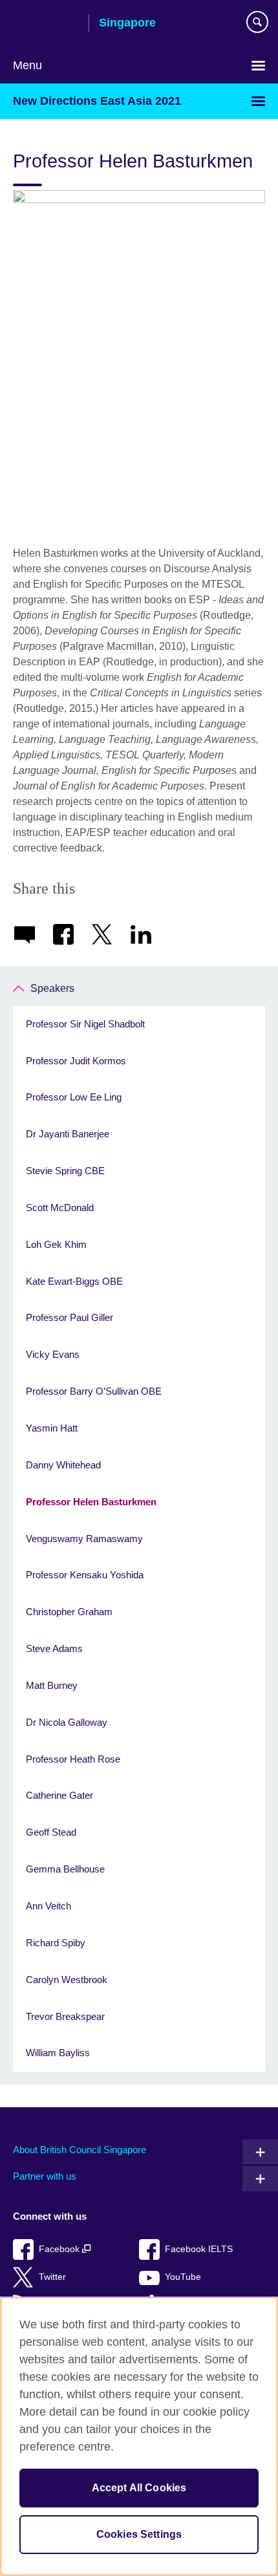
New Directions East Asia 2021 (97, 101)
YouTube (183, 2277)
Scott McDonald (60, 1207)
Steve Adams (54, 1648)
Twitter (52, 2277)
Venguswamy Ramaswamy (84, 1539)
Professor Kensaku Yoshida (85, 1575)
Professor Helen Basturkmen (91, 1502)
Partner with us (45, 2176)
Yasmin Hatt (52, 1428)
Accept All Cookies (139, 2488)
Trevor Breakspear (65, 2016)
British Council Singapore (46, 24)
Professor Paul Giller (69, 1317)
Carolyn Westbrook (67, 1980)
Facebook (60, 2249)
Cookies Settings (139, 2534)
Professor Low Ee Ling (74, 1097)
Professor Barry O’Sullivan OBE (94, 1391)
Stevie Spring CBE (65, 1171)
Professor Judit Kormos (76, 1061)
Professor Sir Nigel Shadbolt (85, 1024)
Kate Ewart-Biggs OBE (74, 1281)
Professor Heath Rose (73, 1759)
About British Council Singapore (80, 2150)
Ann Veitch (48, 1906)
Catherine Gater (59, 1795)
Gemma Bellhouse (65, 1869)
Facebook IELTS (199, 2249)
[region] (139, 2436)
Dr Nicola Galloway (67, 1722)
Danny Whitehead (63, 1465)
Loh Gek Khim (56, 1244)
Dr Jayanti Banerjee (68, 1134)
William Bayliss (58, 2053)
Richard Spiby (56, 1943)
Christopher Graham (69, 1612)
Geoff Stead (51, 1832)
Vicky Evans (53, 1354)
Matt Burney (52, 1685)
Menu (27, 65)
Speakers (52, 988)
